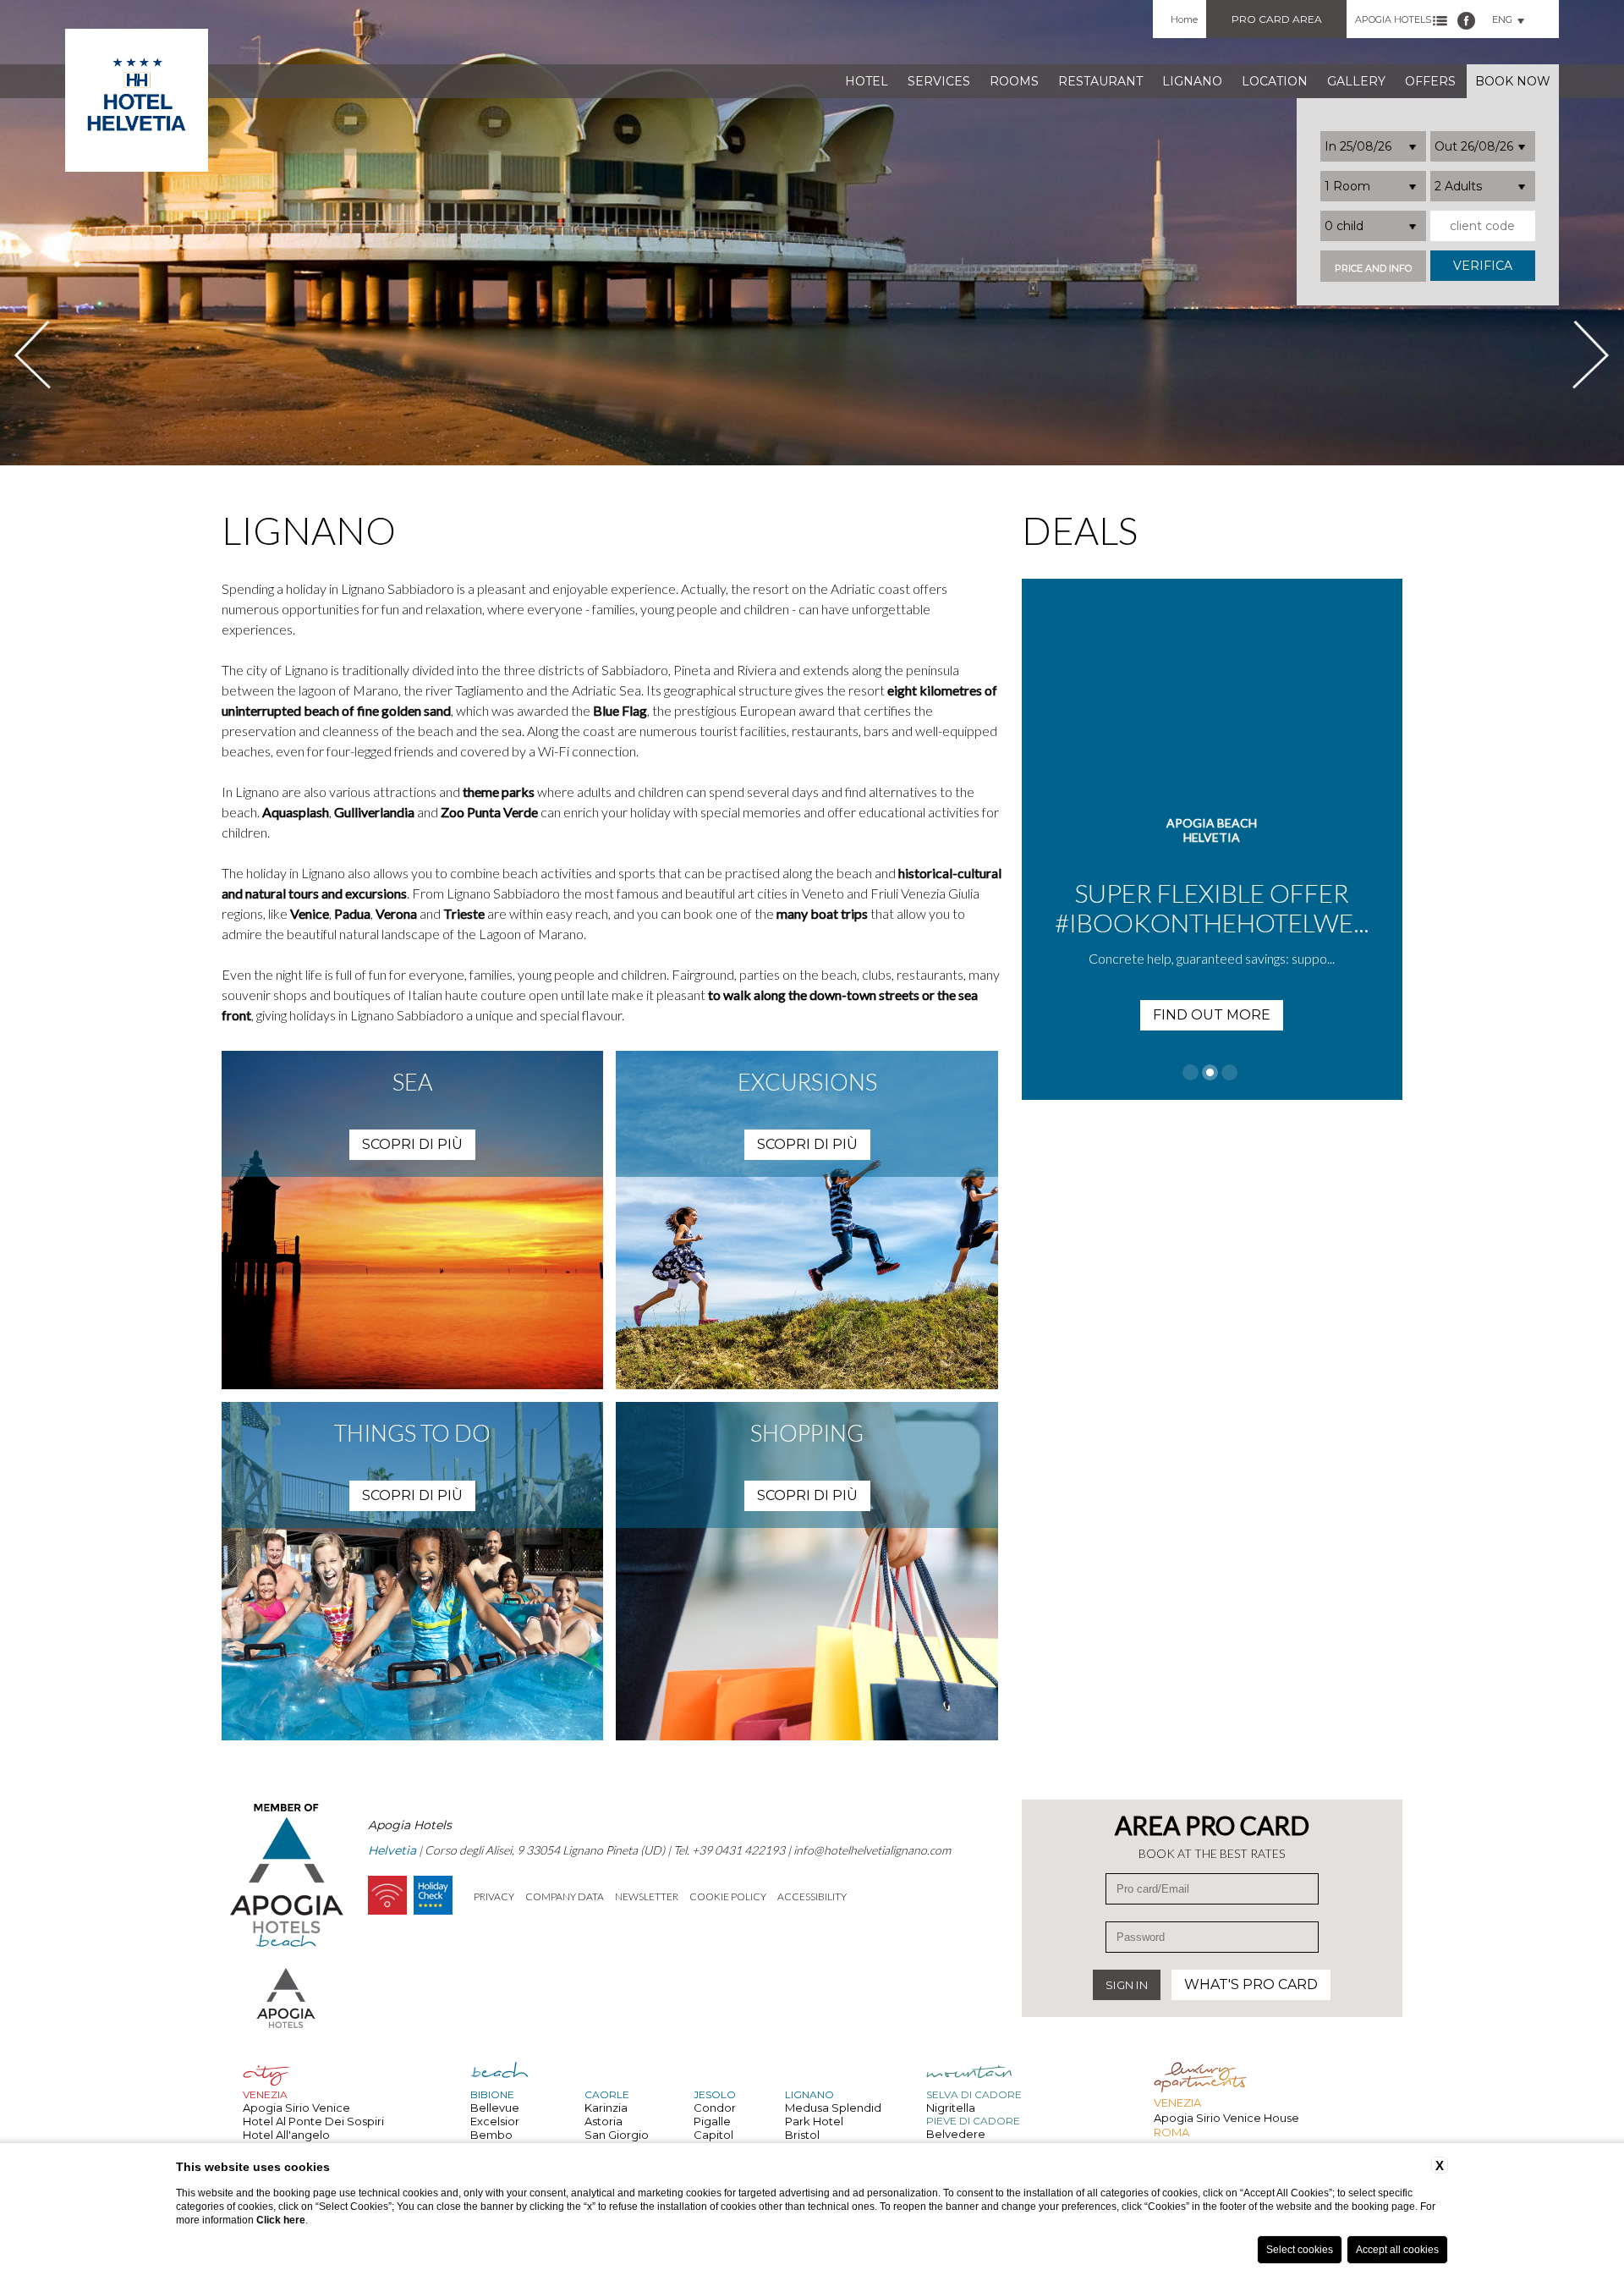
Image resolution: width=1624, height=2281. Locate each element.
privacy (494, 1896)
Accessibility (812, 1896)
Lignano (1192, 81)
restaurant (1100, 81)
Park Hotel (814, 2121)
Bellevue (495, 2108)
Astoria (604, 2121)
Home (1184, 19)
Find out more (1212, 1015)
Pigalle (712, 2121)
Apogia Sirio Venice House (1226, 2118)
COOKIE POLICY (728, 1896)
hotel (867, 81)
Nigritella (951, 2108)
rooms (1014, 81)
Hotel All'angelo (286, 2135)
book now (1513, 81)
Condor (715, 2108)
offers (1430, 81)
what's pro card (1251, 1984)
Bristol (802, 2135)
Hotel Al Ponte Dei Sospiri (313, 2121)
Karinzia (606, 2108)
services (939, 81)
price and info (1373, 269)
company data (565, 1896)
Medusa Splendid (833, 2108)
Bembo (491, 2135)
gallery (1356, 81)
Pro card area (1277, 19)
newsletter (647, 1896)
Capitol (713, 2135)
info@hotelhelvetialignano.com (872, 1850)
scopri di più (412, 1144)
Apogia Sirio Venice (296, 2108)
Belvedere (956, 2134)
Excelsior (495, 2121)
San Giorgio (617, 2135)
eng (1502, 19)
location (1275, 81)
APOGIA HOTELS (1393, 19)
